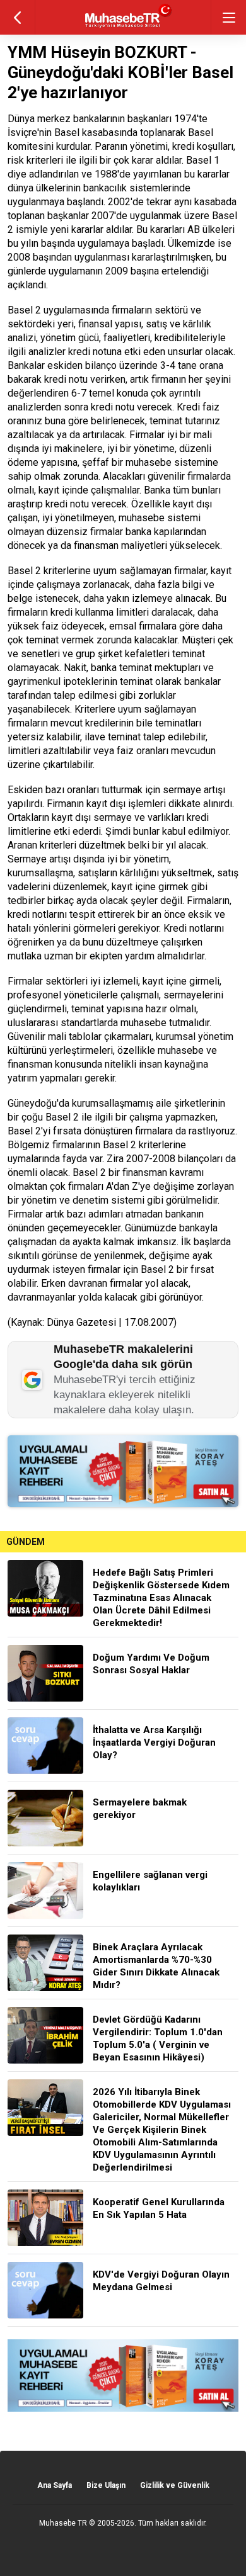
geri (17, 17)
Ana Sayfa (55, 2485)
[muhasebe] (123, 28)
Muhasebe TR (63, 2523)
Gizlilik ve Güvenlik (175, 2485)
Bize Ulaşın (106, 2485)
